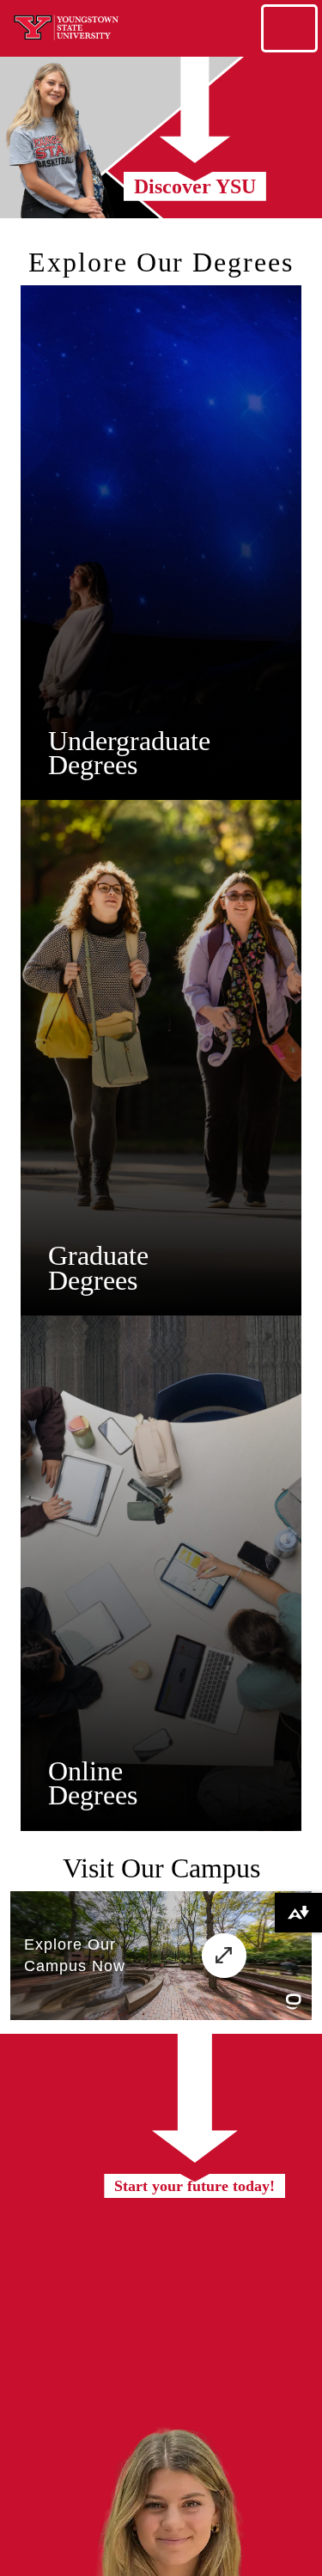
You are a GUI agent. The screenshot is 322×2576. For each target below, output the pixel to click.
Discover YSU (195, 186)
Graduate (98, 1255)
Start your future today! (194, 2186)
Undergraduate (129, 741)
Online (85, 1771)
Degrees (93, 765)
